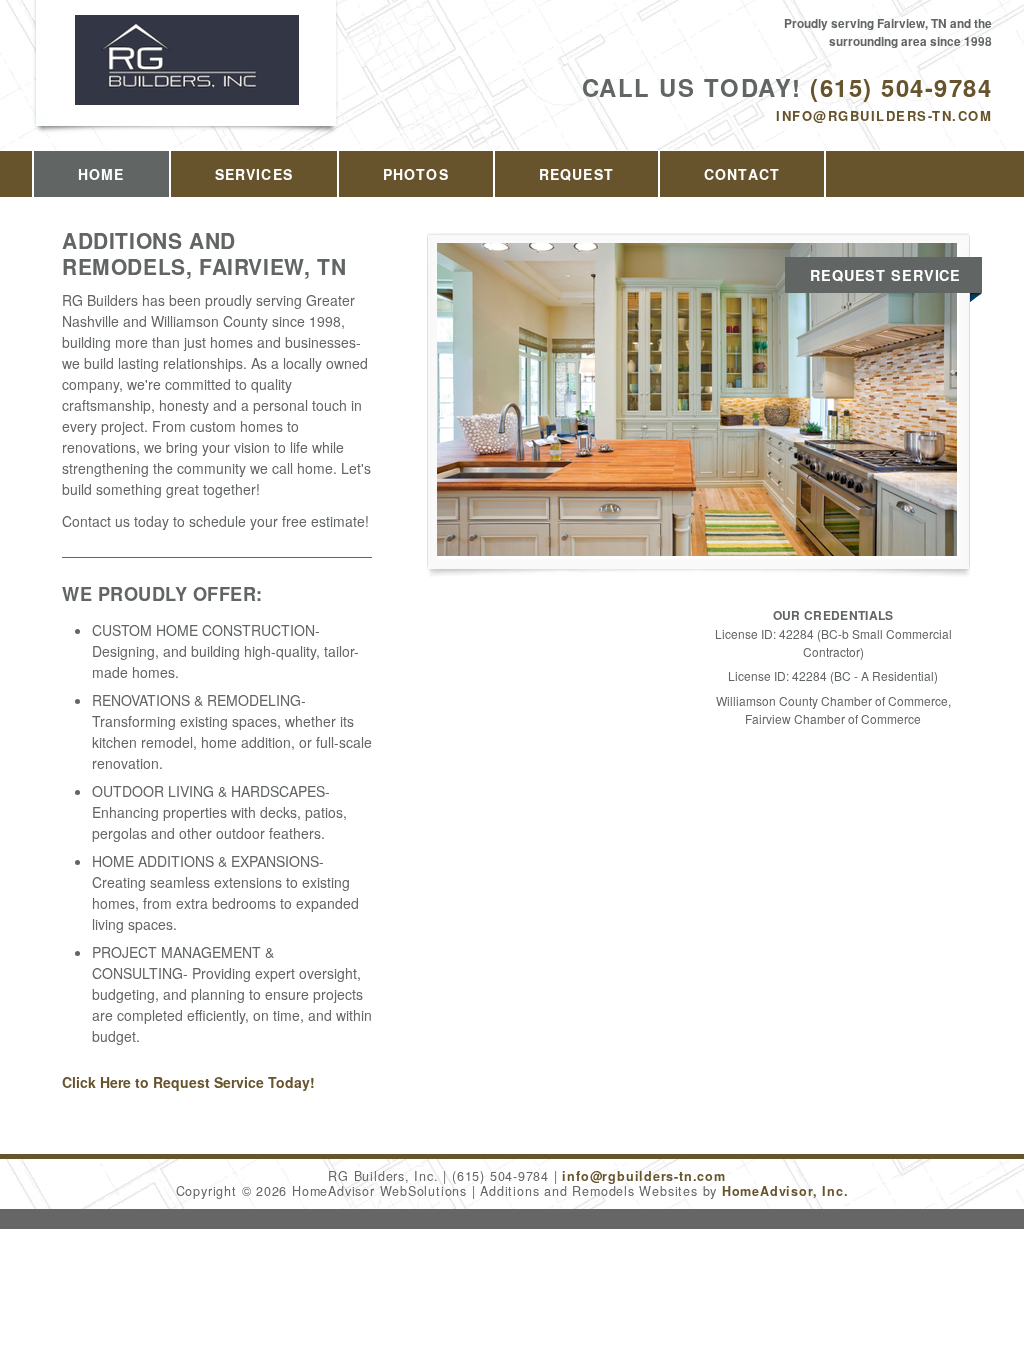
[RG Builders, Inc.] (187, 81)
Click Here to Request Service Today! (188, 1082)
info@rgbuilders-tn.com (884, 115)
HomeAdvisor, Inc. (785, 1191)
